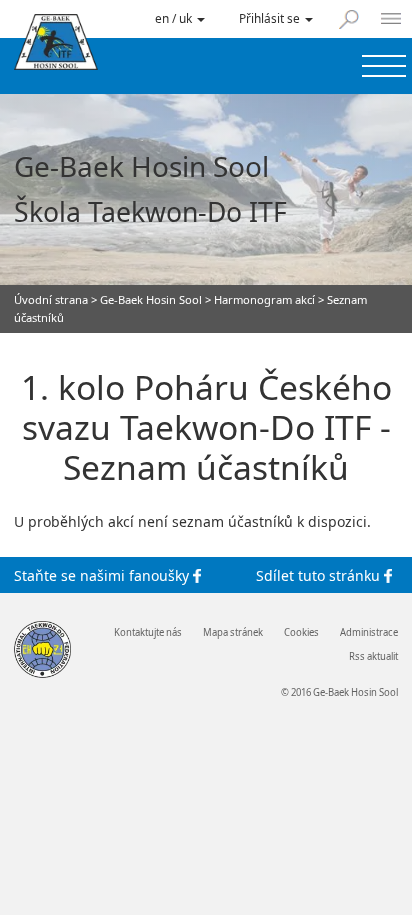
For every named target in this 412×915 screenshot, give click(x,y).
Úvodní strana (51, 299)
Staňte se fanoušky (103, 575)
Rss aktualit (373, 657)
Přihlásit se (271, 18)
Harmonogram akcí (264, 299)
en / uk (175, 18)
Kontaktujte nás (148, 633)
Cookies (301, 633)
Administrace (369, 633)
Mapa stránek (233, 633)
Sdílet (318, 575)
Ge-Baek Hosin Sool (151, 299)
